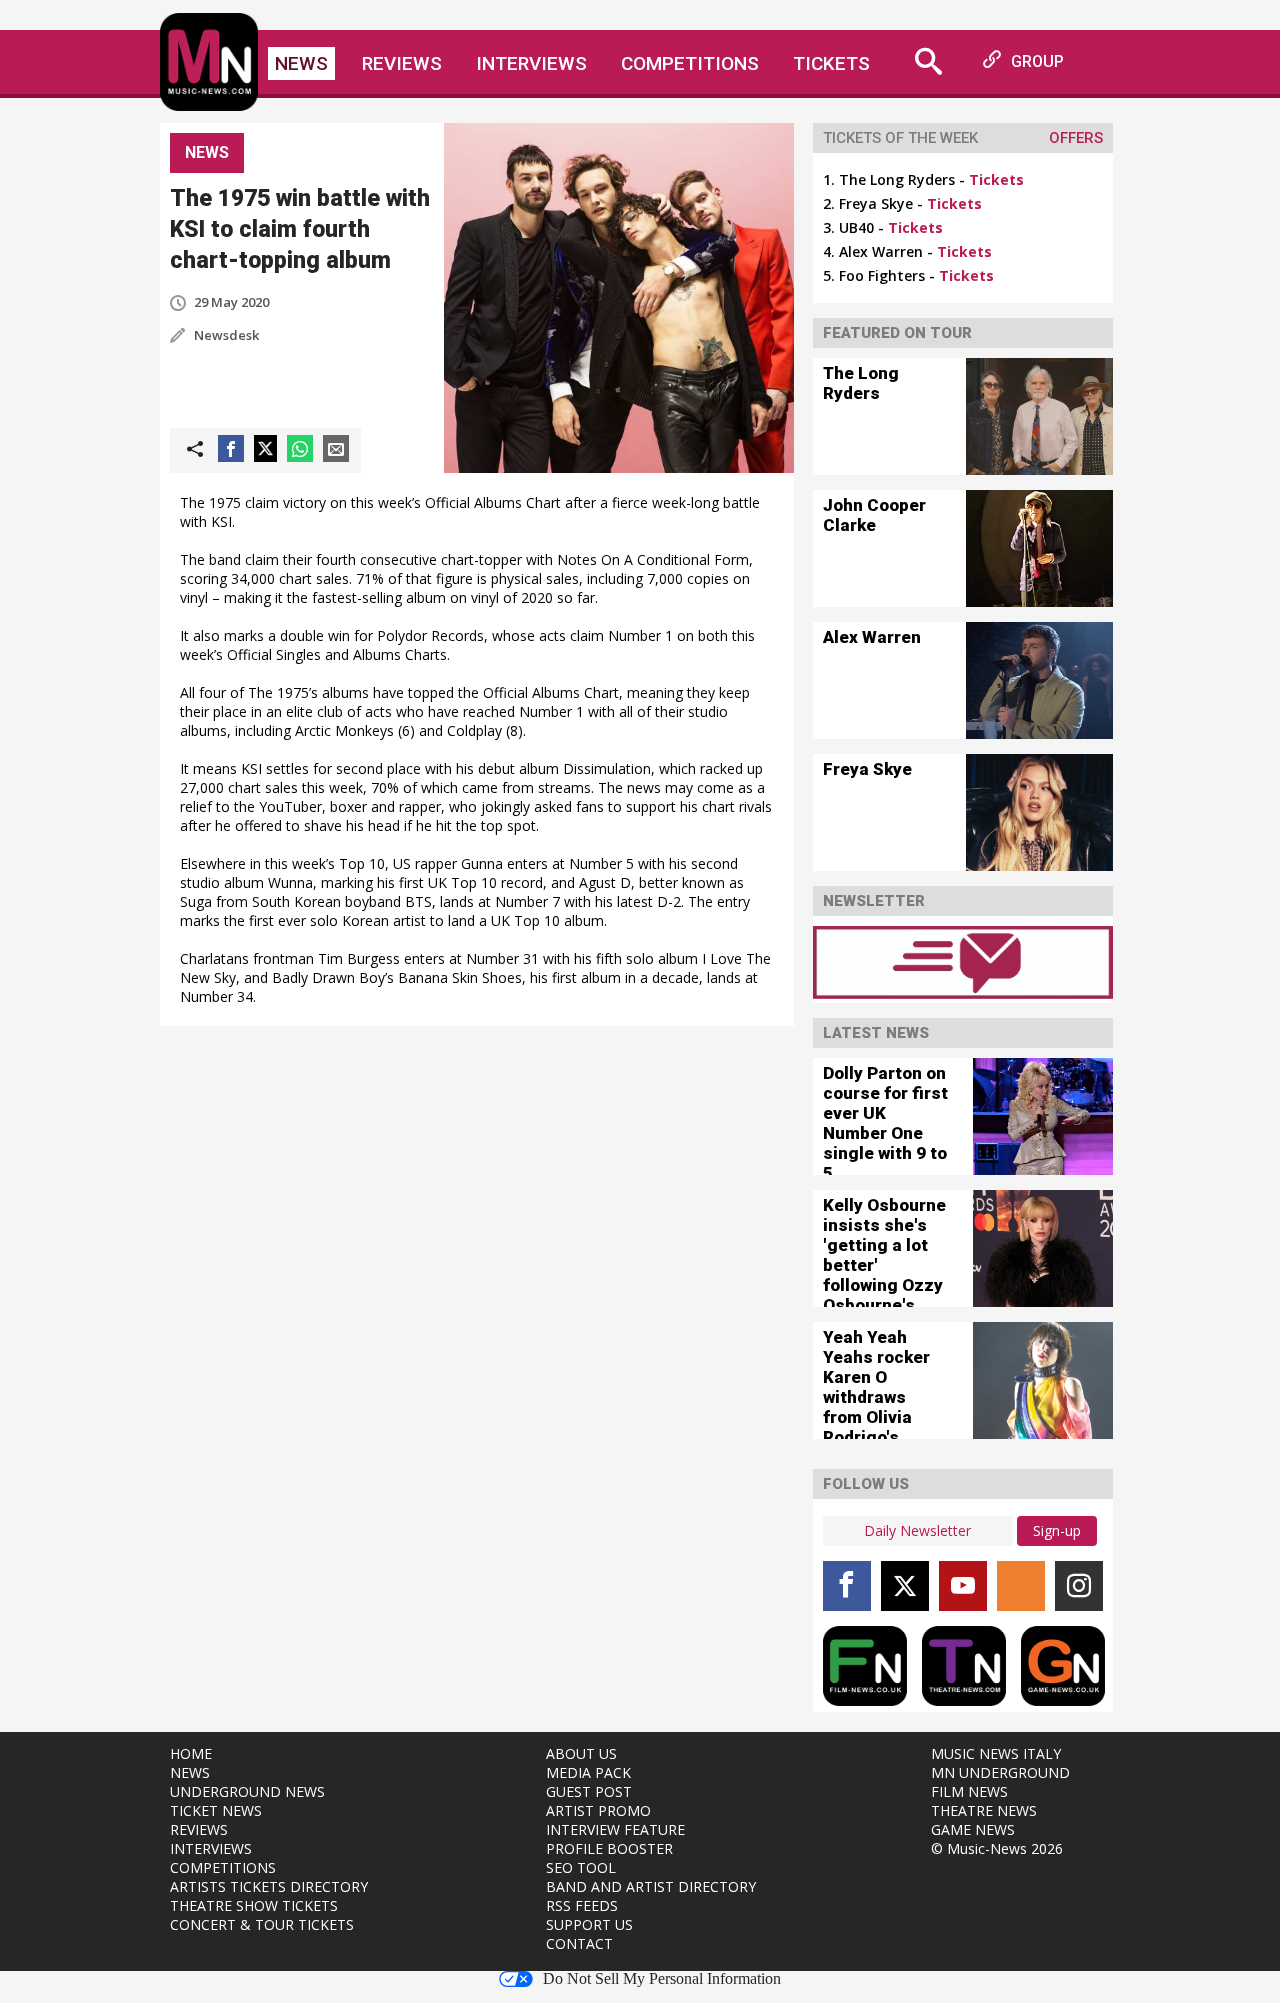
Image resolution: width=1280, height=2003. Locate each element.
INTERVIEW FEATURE (615, 1829)
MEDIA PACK (588, 1772)
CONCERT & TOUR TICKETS (262, 1924)
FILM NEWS (969, 1791)
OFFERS (1076, 138)
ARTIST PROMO (598, 1810)
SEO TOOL (581, 1867)
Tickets (831, 63)
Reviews (402, 63)
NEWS (190, 1772)
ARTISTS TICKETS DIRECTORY (269, 1886)
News (301, 63)
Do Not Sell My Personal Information (662, 1979)
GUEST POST (589, 1791)
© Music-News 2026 (997, 1848)
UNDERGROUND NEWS (247, 1791)
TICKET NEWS (216, 1810)
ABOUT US (581, 1753)
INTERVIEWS (211, 1848)
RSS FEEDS (582, 1905)
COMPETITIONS (223, 1867)
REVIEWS (199, 1829)
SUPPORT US (589, 1924)
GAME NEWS (973, 1829)
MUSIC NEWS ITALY (996, 1753)
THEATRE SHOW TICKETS (254, 1905)
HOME (191, 1753)
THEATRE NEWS (984, 1810)
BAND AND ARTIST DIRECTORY (651, 1886)
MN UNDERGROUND (1000, 1772)
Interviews (531, 63)
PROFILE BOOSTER (609, 1848)
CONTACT (579, 1943)
